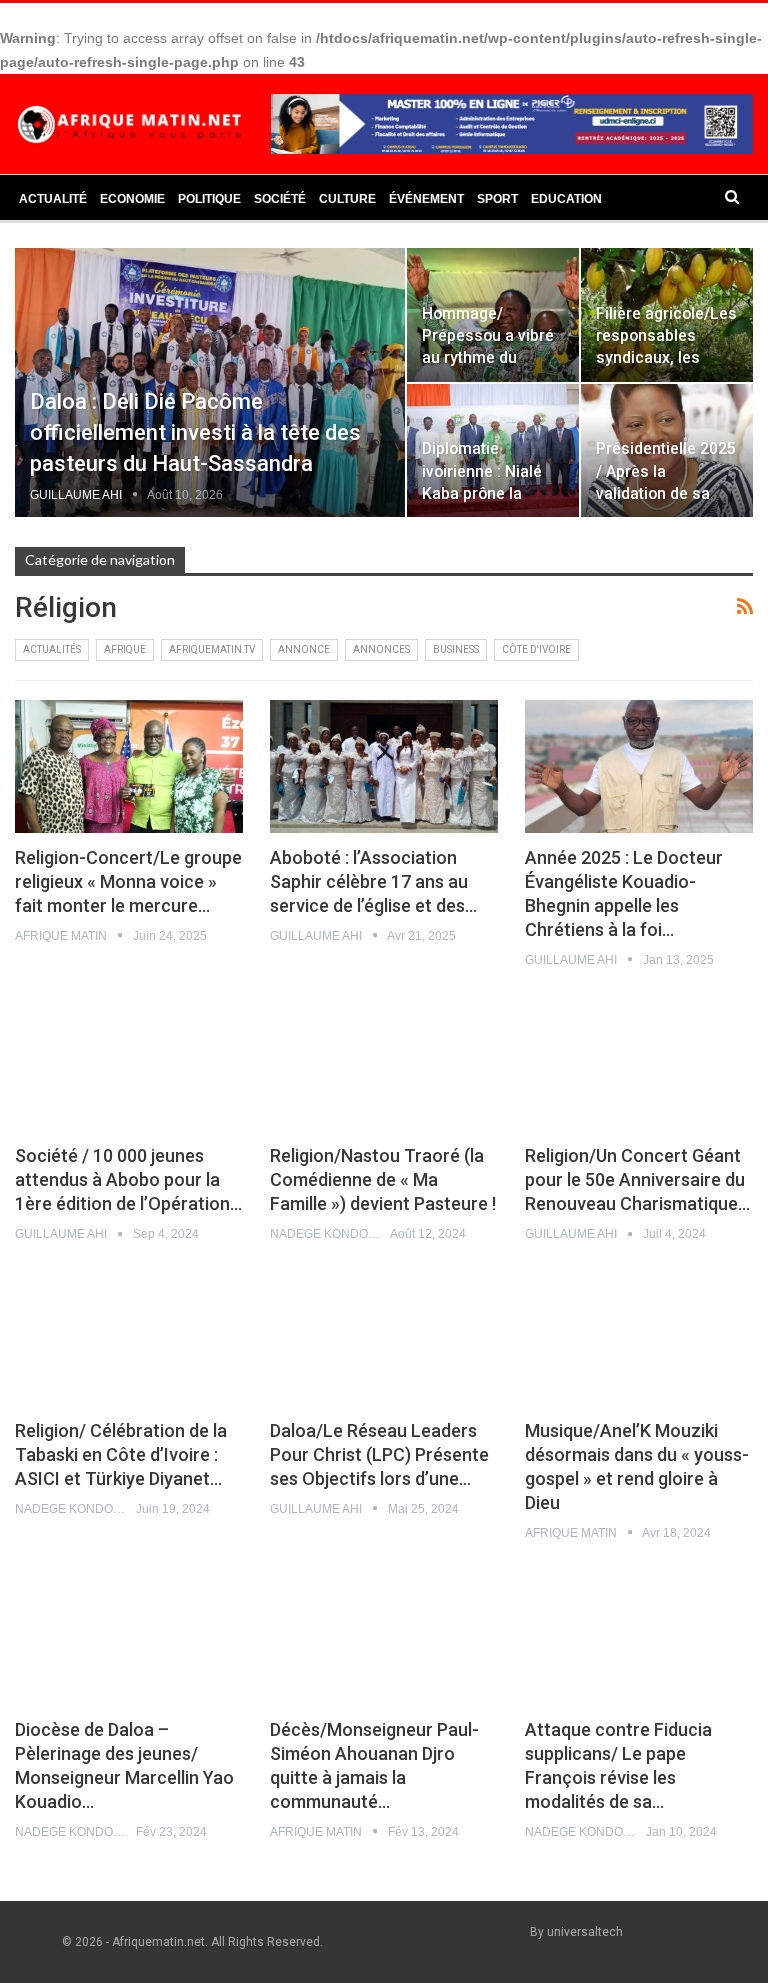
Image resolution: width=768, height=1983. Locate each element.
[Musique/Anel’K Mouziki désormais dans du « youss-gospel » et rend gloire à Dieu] (639, 1340)
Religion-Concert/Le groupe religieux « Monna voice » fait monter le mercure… (128, 881)
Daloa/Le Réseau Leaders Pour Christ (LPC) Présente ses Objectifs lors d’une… (379, 1454)
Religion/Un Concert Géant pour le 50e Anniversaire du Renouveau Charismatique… (637, 1179)
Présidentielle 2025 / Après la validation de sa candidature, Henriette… (666, 493)
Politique (209, 199)
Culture (347, 199)
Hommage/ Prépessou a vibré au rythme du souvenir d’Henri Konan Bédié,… (488, 358)
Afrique (125, 649)
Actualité (53, 199)
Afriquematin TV (212, 649)
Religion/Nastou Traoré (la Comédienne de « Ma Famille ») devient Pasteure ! (383, 1179)
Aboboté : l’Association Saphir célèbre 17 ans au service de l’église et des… (373, 881)
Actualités (52, 649)
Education (566, 199)
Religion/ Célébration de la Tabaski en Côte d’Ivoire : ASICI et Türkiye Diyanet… (121, 1454)
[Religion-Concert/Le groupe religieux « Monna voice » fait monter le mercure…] (129, 766)
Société (280, 199)
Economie (132, 199)
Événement (426, 199)
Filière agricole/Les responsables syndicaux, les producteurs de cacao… (666, 358)
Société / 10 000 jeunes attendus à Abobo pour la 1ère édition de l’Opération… (128, 1179)
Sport (497, 199)
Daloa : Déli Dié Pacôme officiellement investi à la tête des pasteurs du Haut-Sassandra (195, 432)
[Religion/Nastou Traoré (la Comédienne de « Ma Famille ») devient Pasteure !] (384, 1065)
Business (456, 649)
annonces (381, 649)
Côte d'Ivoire (536, 649)
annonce (304, 649)
